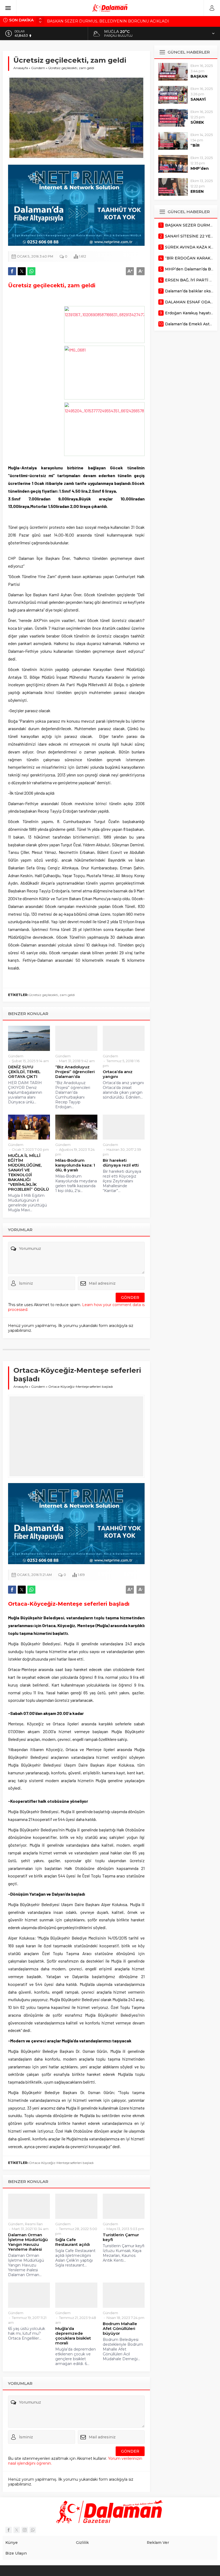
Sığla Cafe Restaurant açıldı (73, 2242)
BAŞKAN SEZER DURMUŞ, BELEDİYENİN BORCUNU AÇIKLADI (108, 20)
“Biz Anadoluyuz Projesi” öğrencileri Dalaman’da (75, 1072)
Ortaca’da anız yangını (118, 1074)
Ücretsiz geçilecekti (43, 995)
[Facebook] (9, 2530)
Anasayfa (21, 68)
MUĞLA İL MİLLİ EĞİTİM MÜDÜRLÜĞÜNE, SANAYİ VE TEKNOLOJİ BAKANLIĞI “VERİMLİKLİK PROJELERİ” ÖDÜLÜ (28, 1172)
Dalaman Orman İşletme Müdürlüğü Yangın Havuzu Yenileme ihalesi (28, 2242)
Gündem (38, 68)
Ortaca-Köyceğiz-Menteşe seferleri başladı (61, 2163)
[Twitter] (17, 2530)
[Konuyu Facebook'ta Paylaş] (12, 271)
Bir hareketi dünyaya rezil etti (121, 1163)
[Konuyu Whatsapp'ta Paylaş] (31, 271)
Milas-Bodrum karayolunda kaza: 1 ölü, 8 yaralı (75, 1165)
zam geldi (67, 995)
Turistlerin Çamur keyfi (121, 2237)
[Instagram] (25, 2530)
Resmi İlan (34, 2224)
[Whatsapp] (33, 2530)
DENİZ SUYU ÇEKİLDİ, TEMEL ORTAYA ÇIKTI (24, 1072)
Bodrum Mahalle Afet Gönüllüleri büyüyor (120, 2329)
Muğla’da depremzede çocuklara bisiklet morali (73, 2336)
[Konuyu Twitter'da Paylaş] (22, 271)
